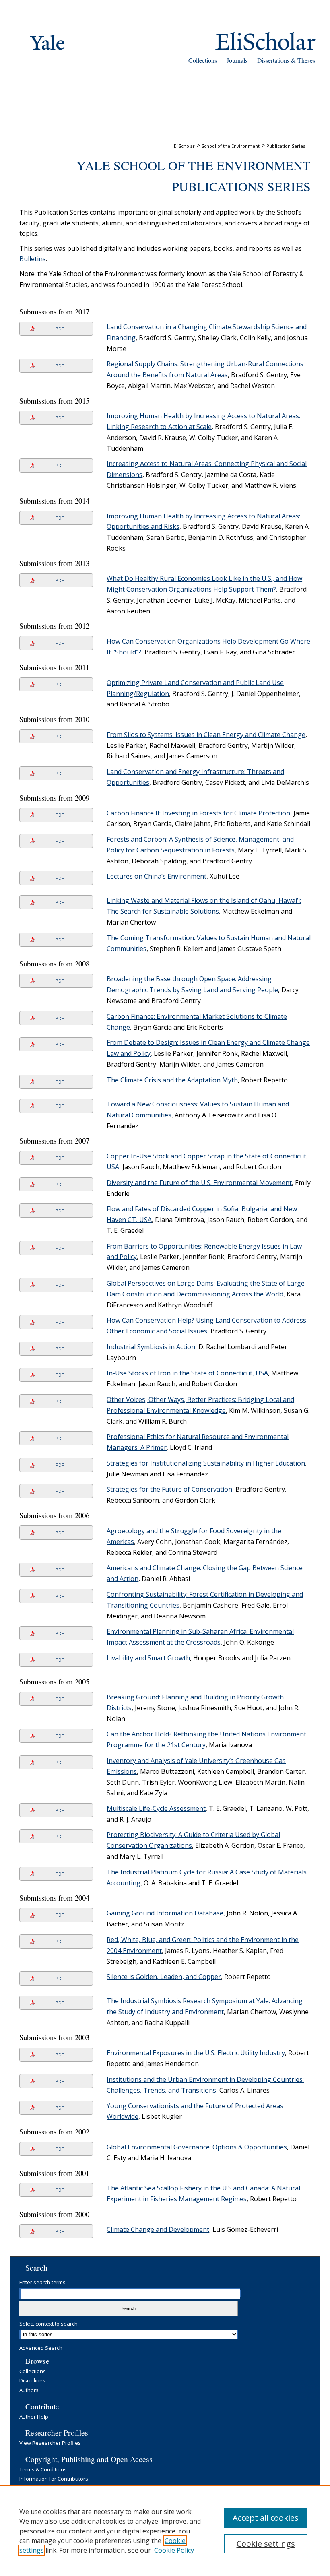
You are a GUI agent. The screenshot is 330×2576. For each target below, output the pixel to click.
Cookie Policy (174, 2550)
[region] (165, 2531)
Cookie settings (266, 2544)
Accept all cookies (266, 2518)
